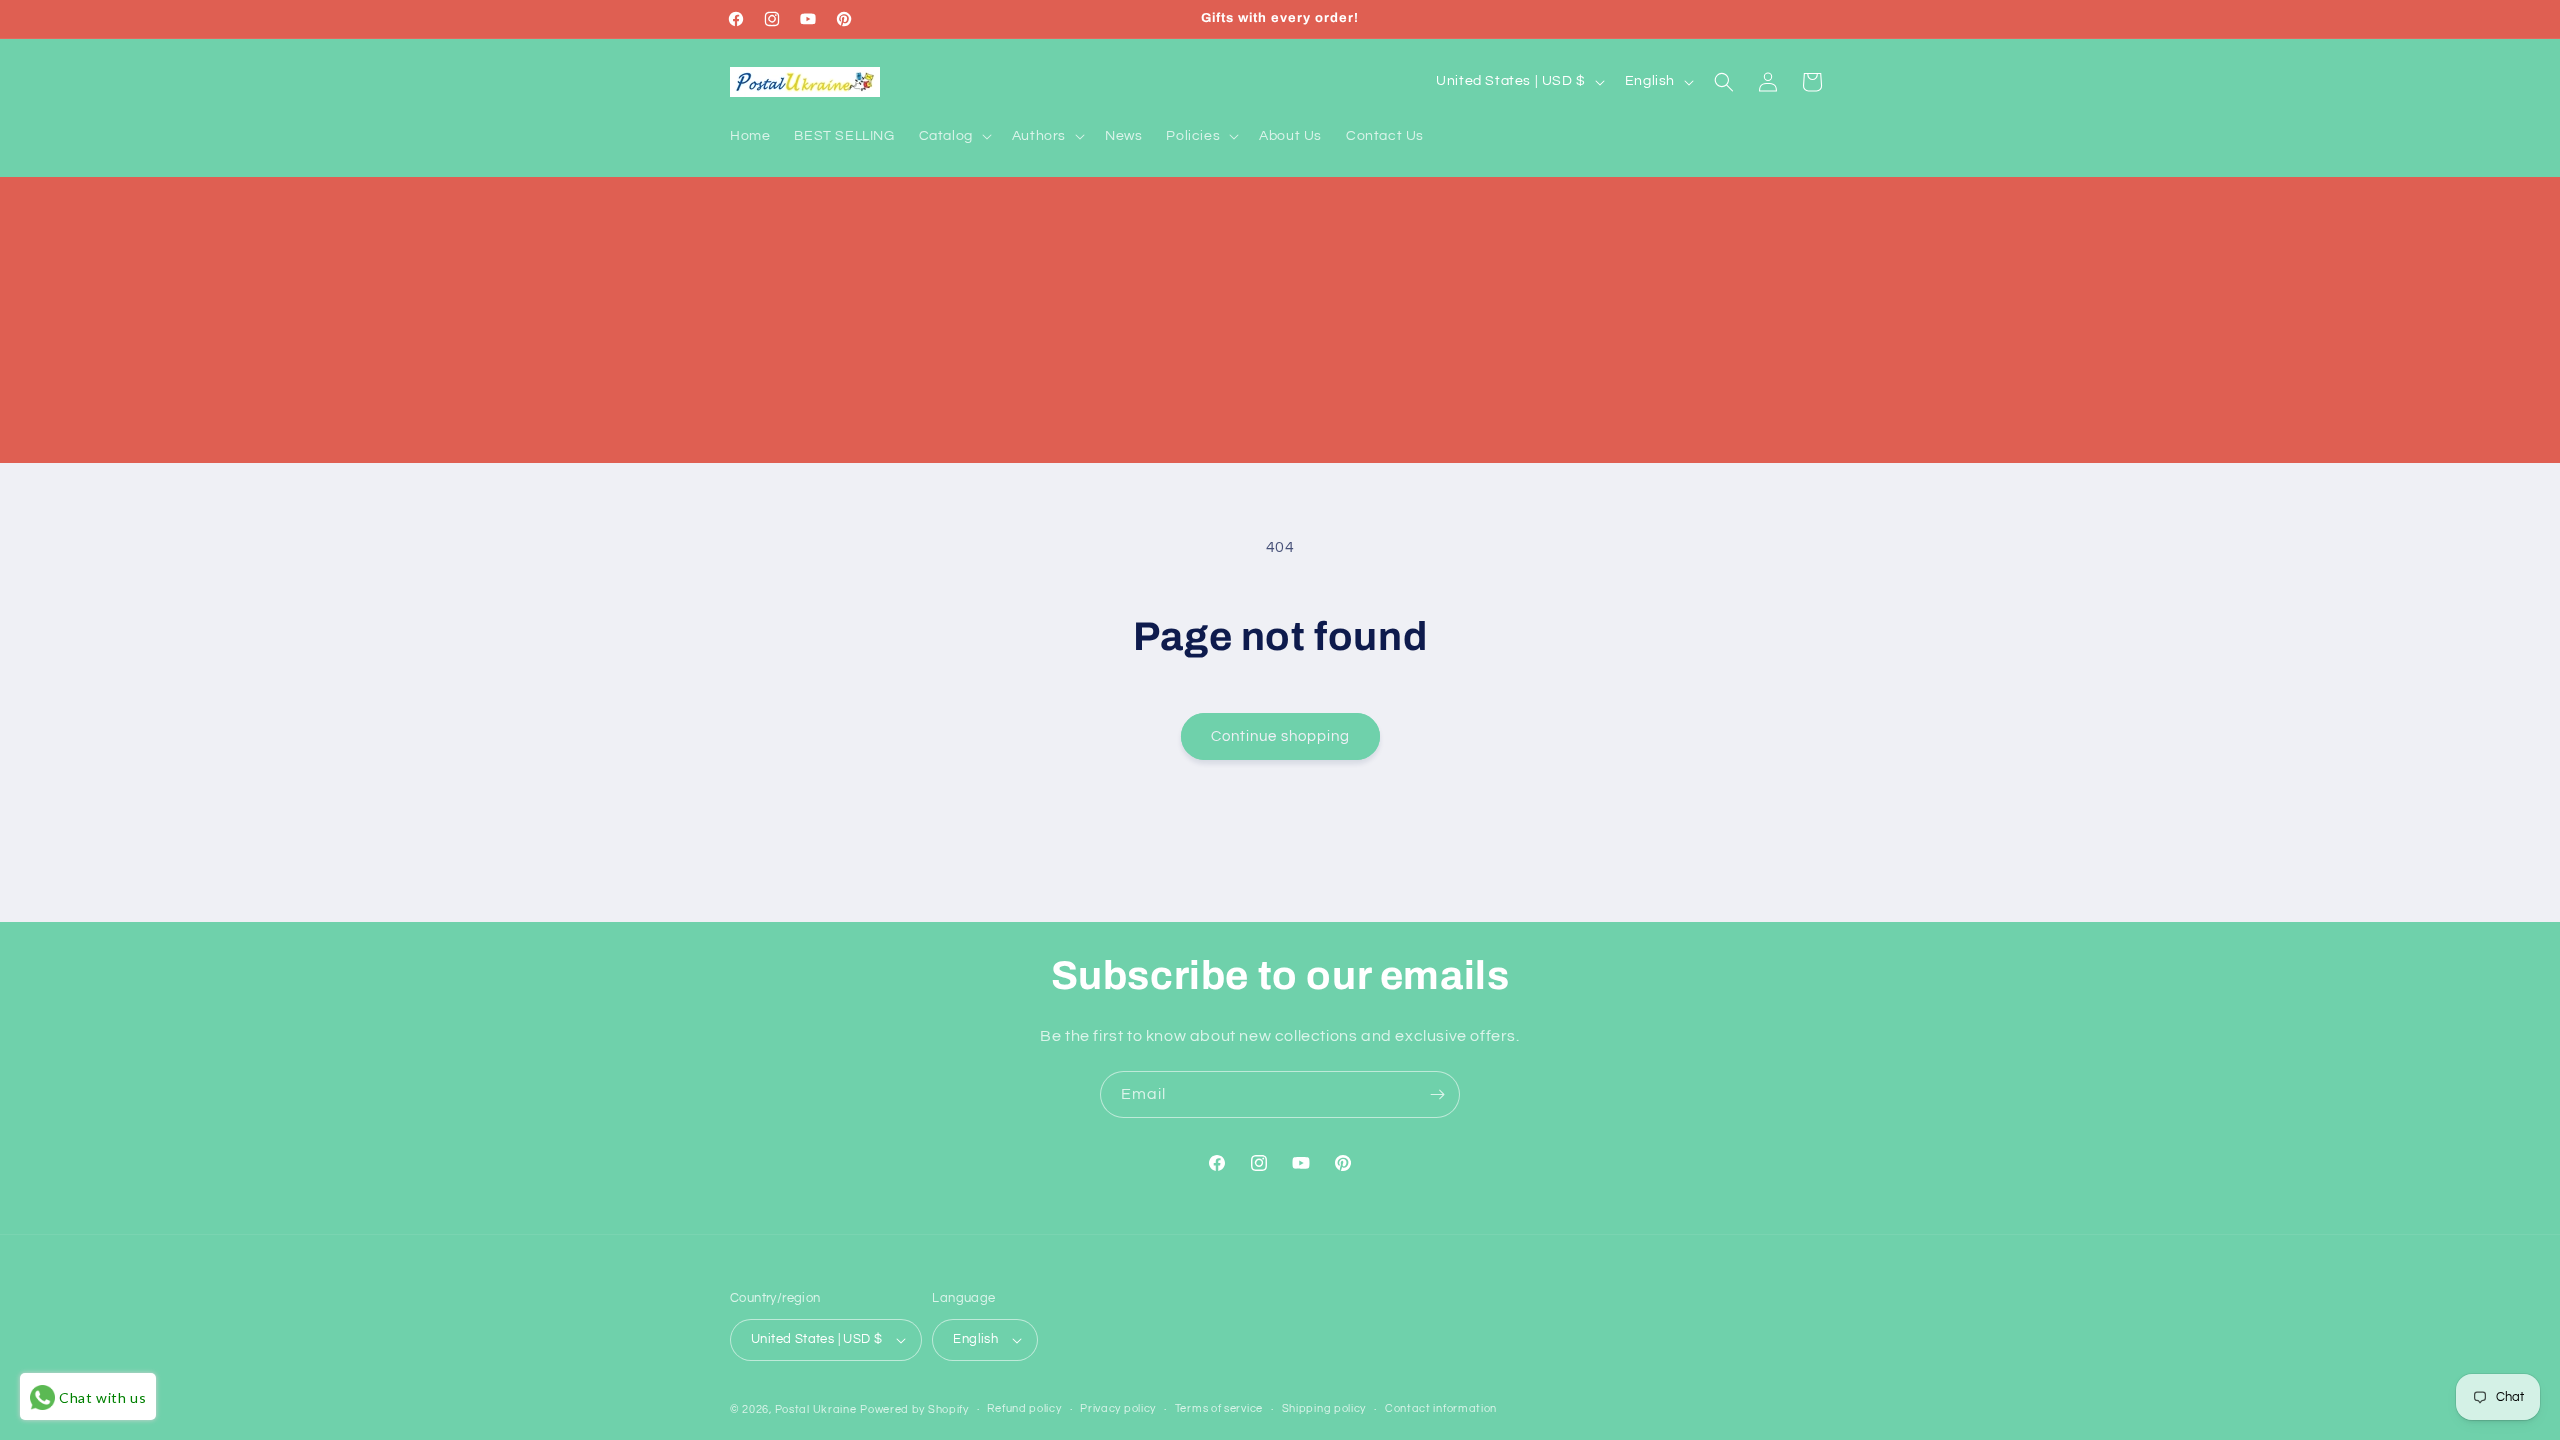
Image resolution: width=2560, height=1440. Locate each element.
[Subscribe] (1437, 1094)
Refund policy (1024, 1408)
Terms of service (1219, 1408)
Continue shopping (1280, 736)
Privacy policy (1118, 1408)
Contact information (1441, 1408)
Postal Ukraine (816, 1409)
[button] (953, 136)
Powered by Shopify (914, 1409)
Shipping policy (1324, 1408)
